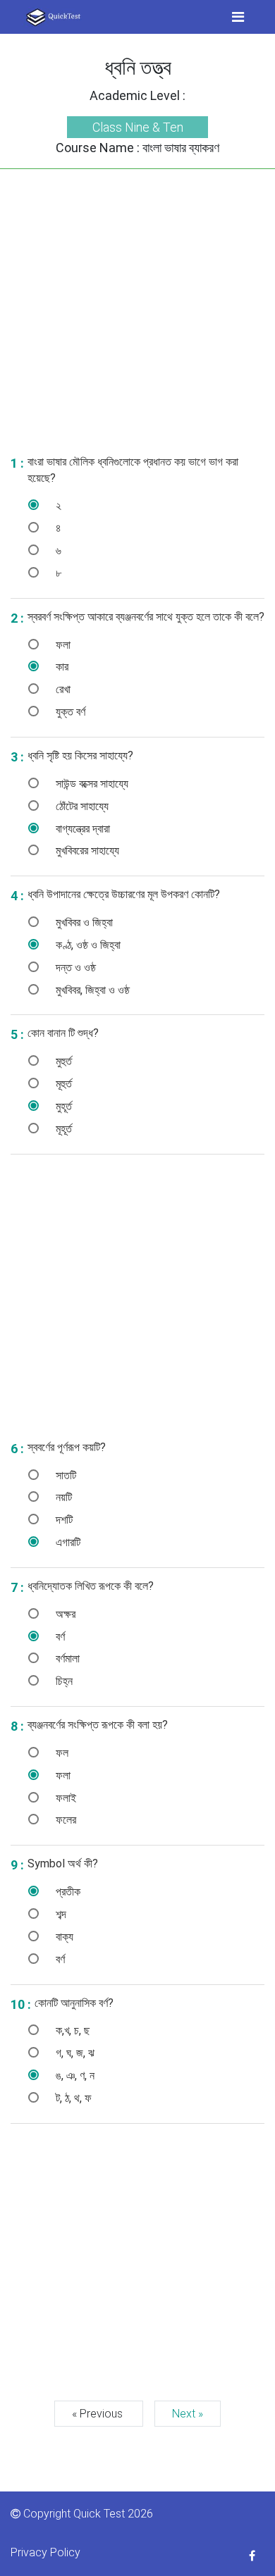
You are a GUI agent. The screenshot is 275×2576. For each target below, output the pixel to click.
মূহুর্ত (62, 1084)
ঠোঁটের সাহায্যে (81, 806)
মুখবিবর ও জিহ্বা (83, 922)
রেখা (62, 689)
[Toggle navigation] (238, 17)
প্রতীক (67, 1892)
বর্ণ (59, 1637)
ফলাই (65, 1798)
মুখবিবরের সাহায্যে (86, 851)
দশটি (63, 1520)
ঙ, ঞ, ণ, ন (74, 2076)
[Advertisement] (137, 306)
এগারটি (67, 1542)
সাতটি (65, 1475)
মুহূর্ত (62, 1106)
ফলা (62, 645)
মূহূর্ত (62, 1129)
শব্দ (60, 1914)
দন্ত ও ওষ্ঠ (74, 967)
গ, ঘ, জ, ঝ (74, 2053)
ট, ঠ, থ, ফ (72, 2098)
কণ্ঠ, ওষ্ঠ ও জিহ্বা (87, 945)
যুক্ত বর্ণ (69, 712)
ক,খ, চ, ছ (71, 2030)
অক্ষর (64, 1614)
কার (61, 667)
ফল (61, 1753)
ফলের (65, 1820)
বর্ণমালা (66, 1659)
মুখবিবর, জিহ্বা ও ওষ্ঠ (91, 990)
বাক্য (63, 1937)
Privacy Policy (45, 2552)
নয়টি (62, 1497)
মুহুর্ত (62, 1061)
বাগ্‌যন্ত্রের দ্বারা (81, 829)
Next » (188, 2414)
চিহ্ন (63, 1681)
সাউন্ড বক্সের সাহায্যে (91, 784)
